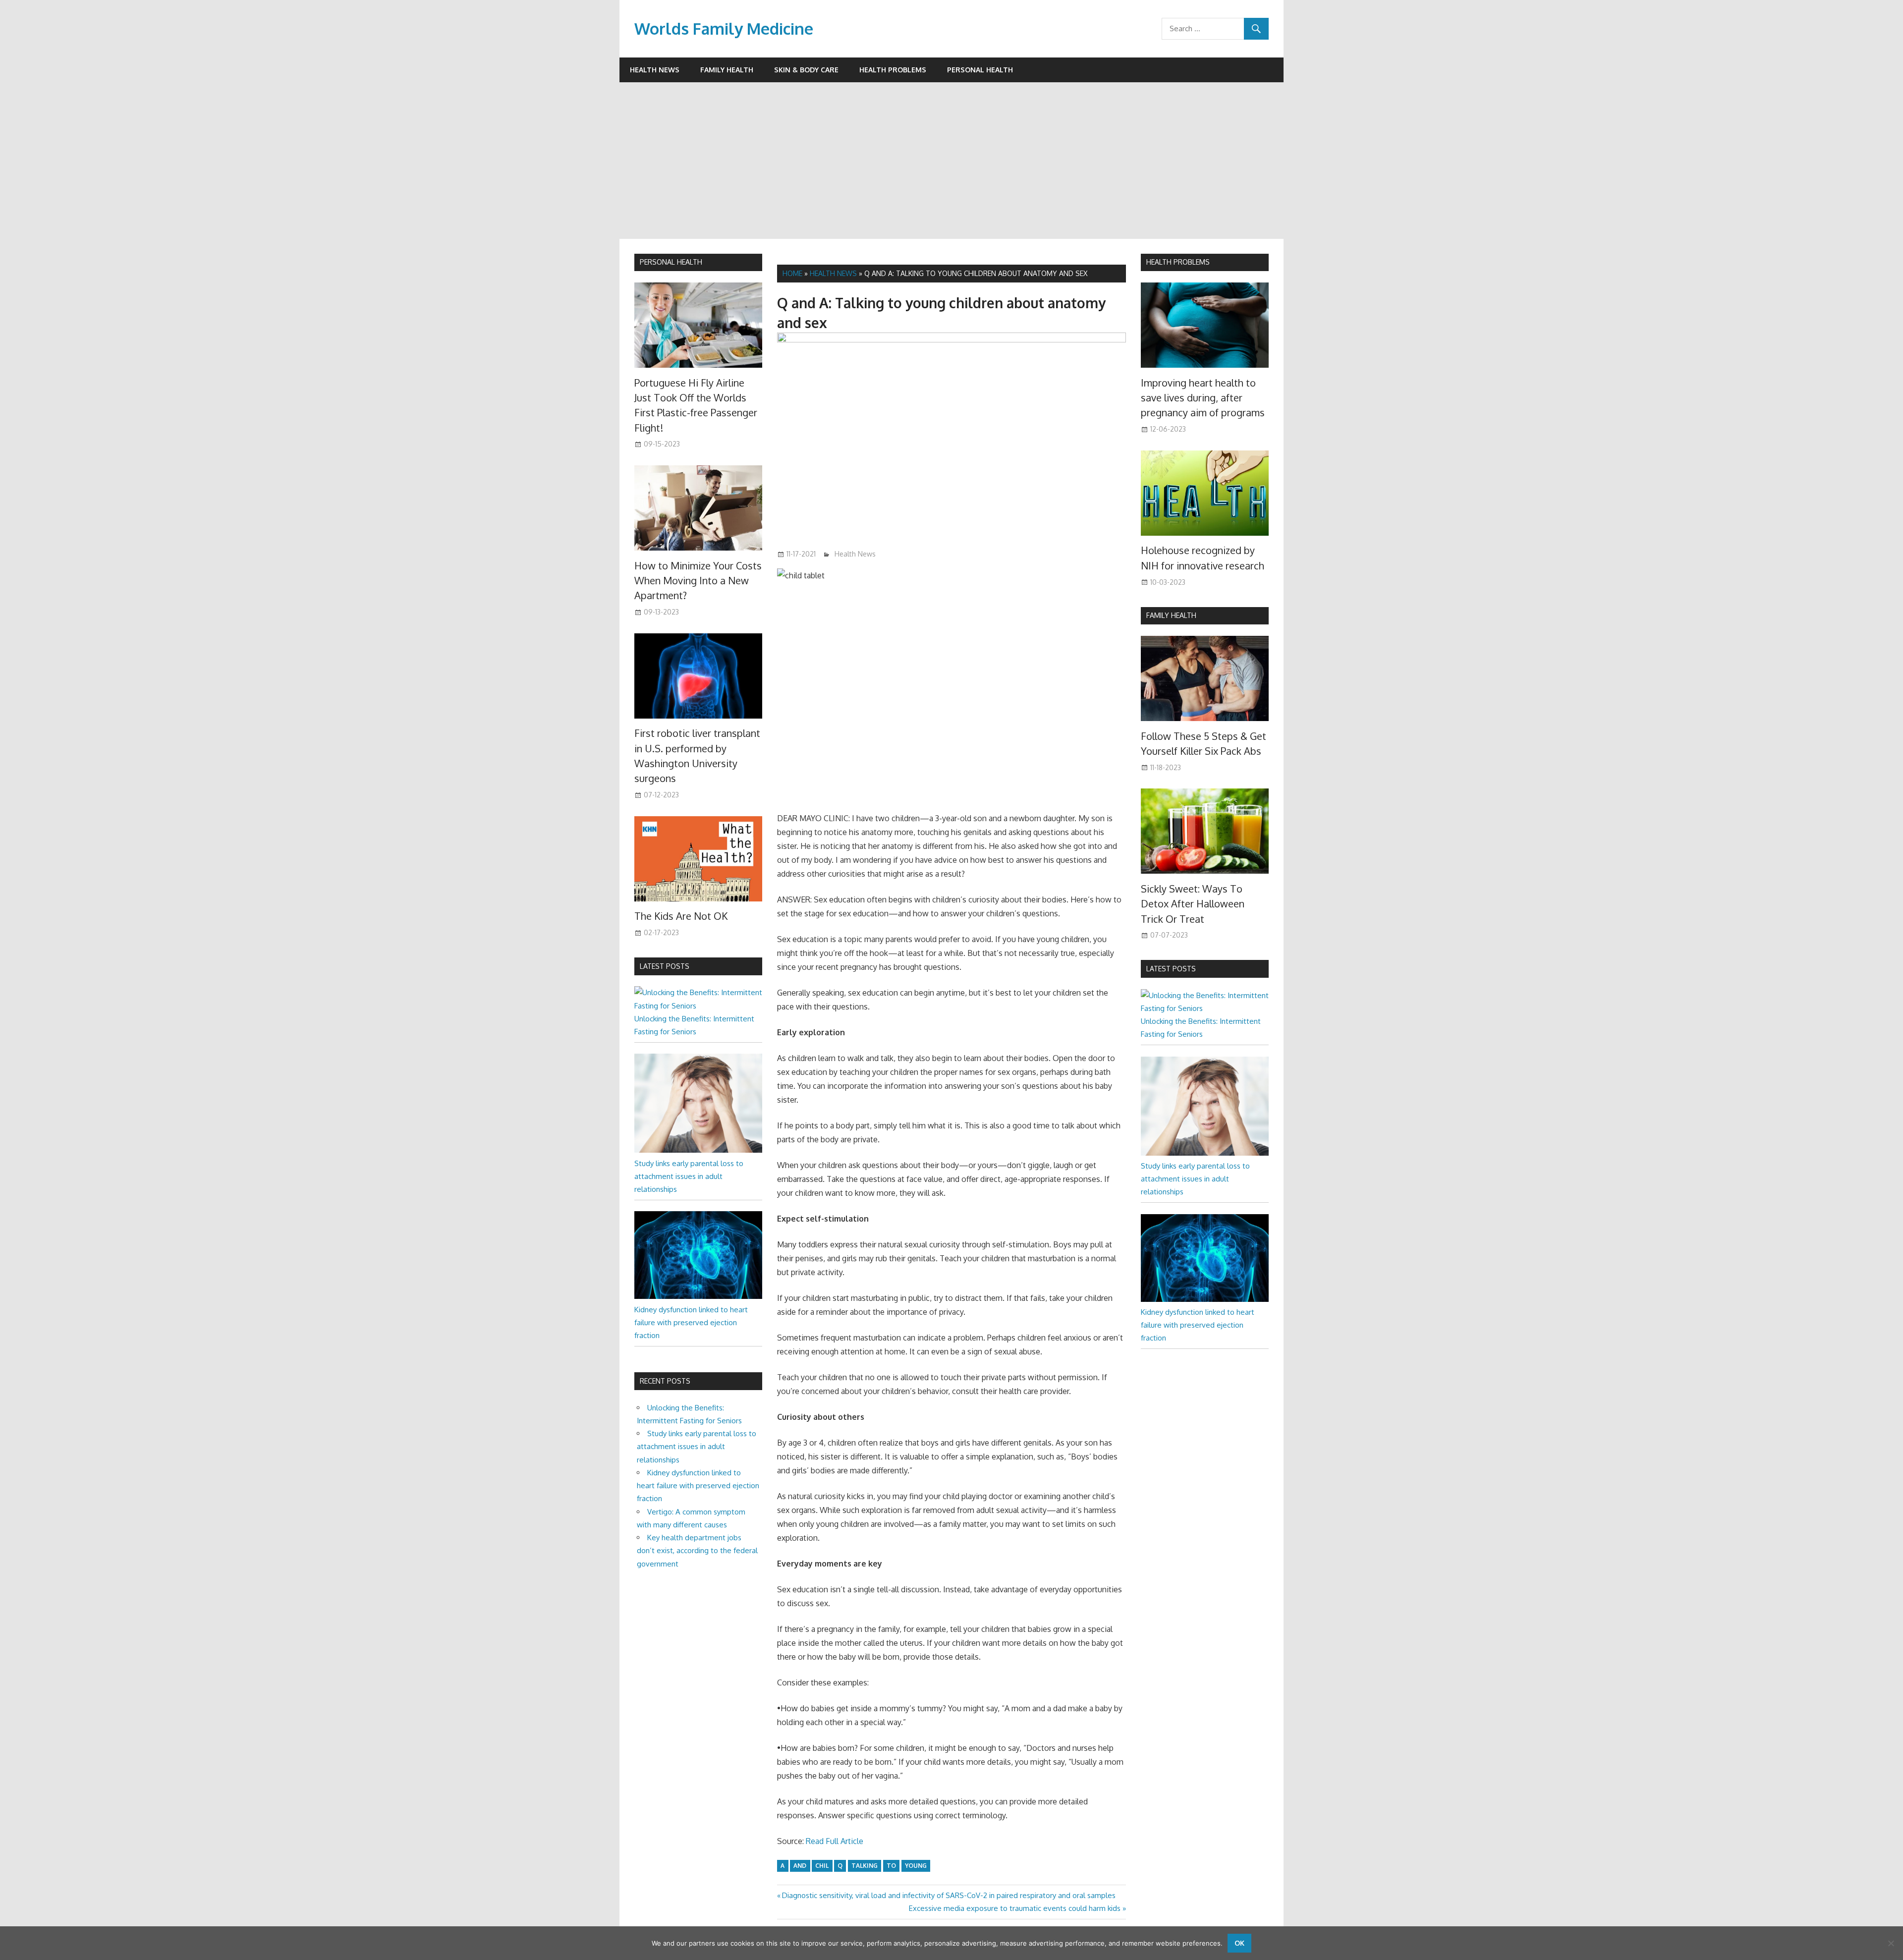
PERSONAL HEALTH (671, 262)
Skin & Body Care (806, 70)
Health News (655, 70)
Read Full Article (835, 1841)
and (800, 1866)
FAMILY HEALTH (1171, 615)
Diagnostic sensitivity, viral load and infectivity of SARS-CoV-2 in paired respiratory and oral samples (949, 1895)
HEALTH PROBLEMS (1178, 262)
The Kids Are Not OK (681, 916)
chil (822, 1866)
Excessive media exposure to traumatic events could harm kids (1015, 1908)
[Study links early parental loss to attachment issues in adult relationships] (698, 1150)
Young (916, 1866)
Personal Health (980, 70)
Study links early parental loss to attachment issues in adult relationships (689, 1176)
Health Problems (893, 70)
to (891, 1866)
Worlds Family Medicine (724, 28)
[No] (1891, 1943)
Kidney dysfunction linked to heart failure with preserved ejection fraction (691, 1323)
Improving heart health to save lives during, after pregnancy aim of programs (1203, 398)
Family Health (727, 70)
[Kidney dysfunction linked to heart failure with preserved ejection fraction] (698, 1296)
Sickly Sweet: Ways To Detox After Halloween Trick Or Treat (1193, 904)
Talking (865, 1866)
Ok (1239, 1943)
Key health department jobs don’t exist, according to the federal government (697, 1551)
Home (792, 273)
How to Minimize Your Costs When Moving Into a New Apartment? (698, 581)
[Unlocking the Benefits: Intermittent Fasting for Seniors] (698, 1006)
